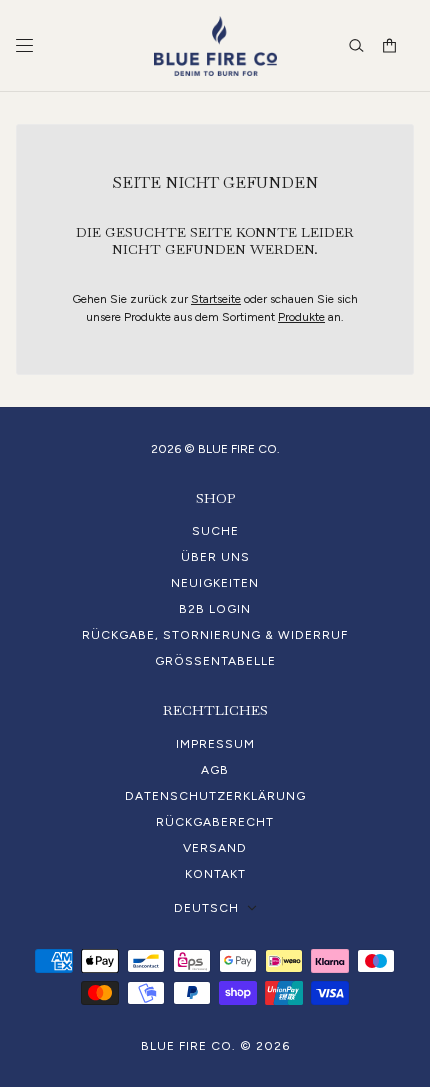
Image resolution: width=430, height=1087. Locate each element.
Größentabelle (215, 661)
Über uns (215, 557)
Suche (215, 531)
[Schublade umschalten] (24, 45)
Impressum (215, 744)
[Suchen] (356, 45)
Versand (215, 848)
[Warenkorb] (389, 45)
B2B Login (215, 609)
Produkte (301, 317)
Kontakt (215, 874)
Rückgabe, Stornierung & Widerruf (215, 635)
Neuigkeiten (215, 583)
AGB (215, 770)
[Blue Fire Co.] (215, 46)
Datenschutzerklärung (215, 796)
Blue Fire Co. (188, 1046)
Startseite (216, 299)
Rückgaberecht (215, 822)
